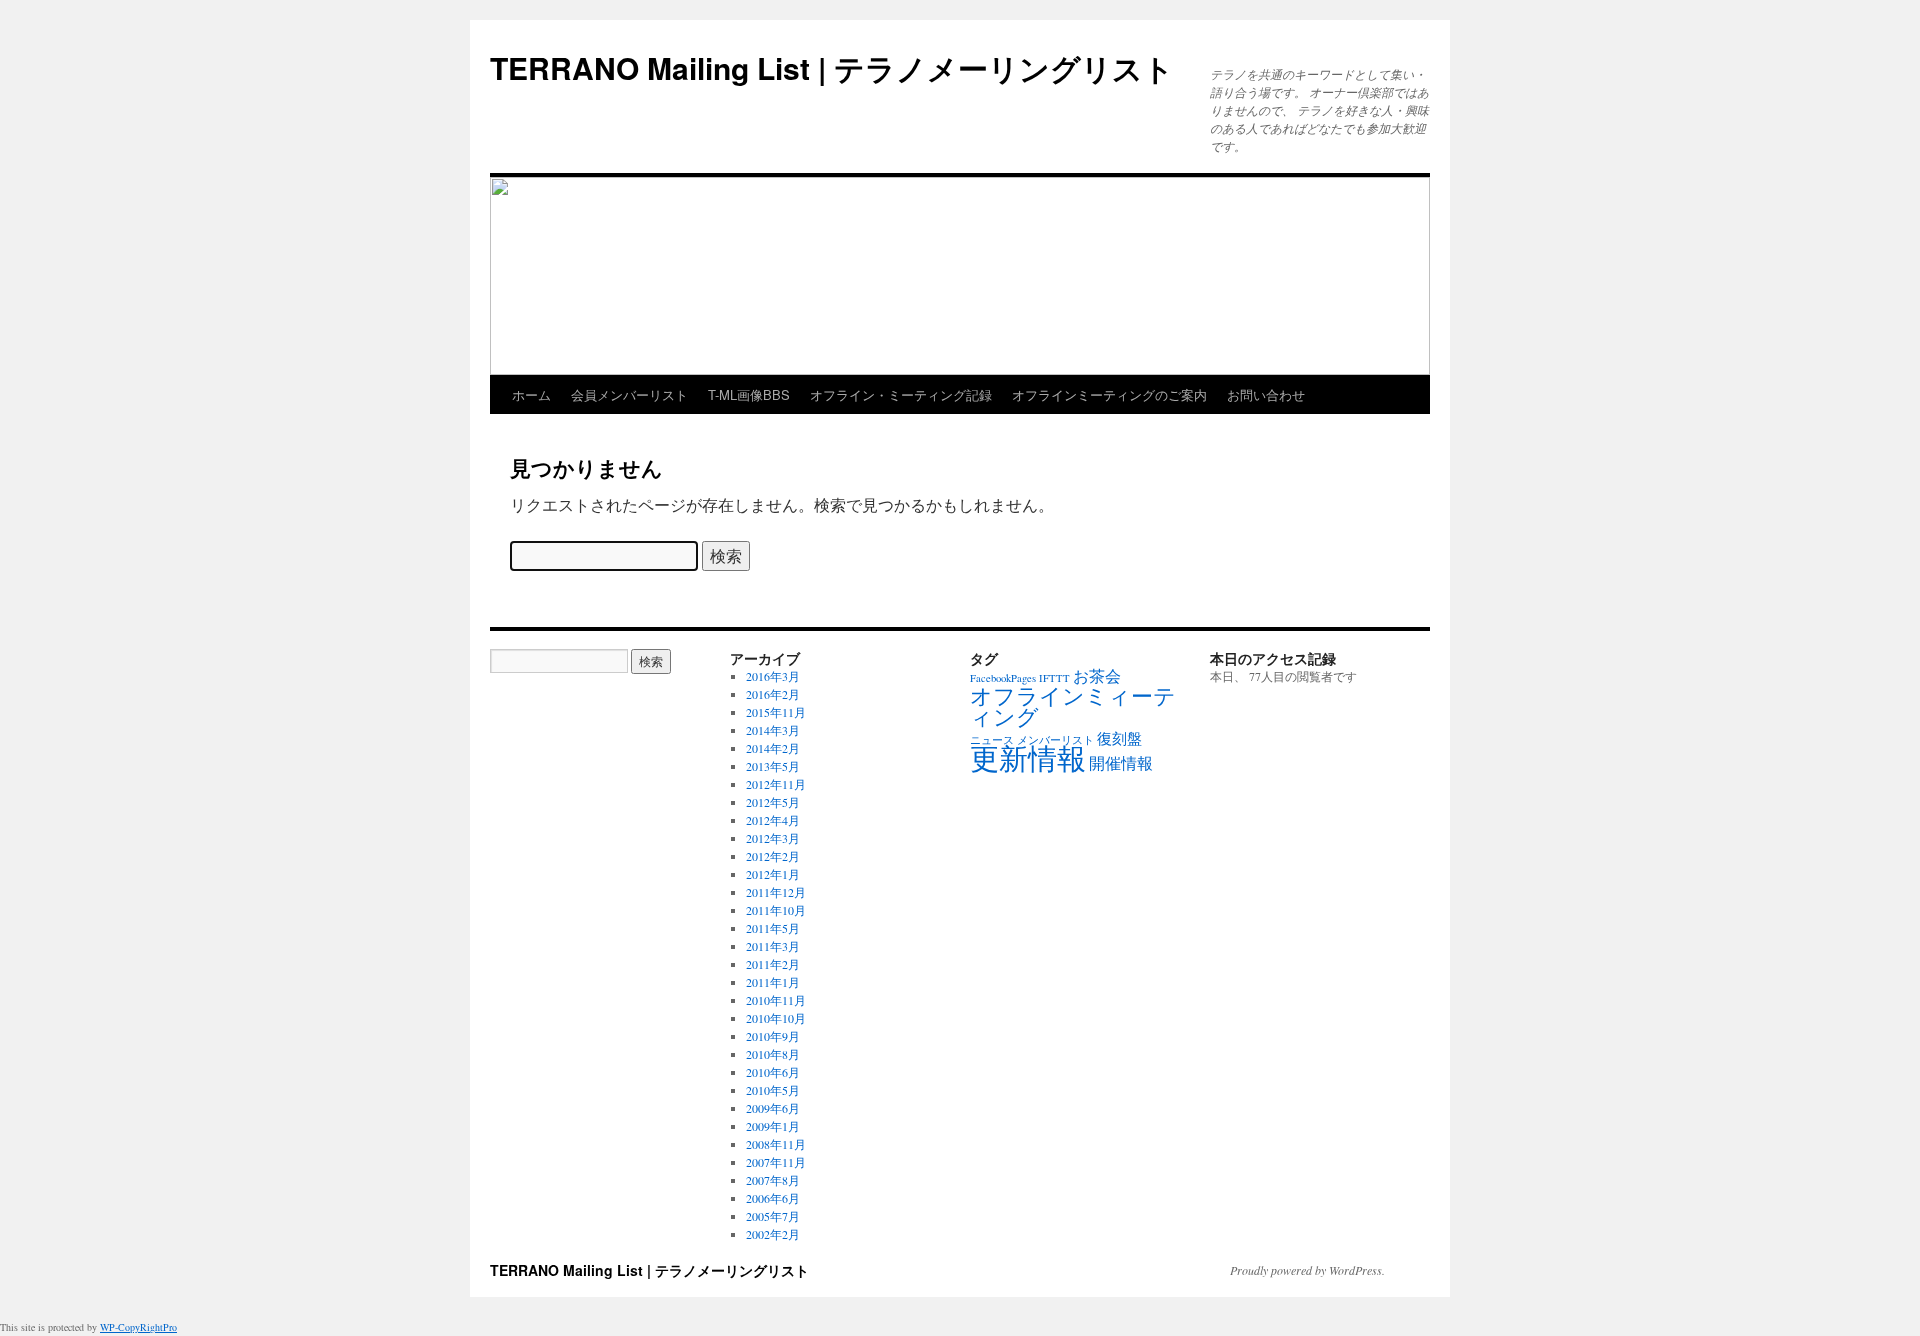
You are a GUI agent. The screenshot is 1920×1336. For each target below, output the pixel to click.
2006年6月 (773, 1198)
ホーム (531, 394)
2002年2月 (773, 1234)
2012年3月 (773, 838)
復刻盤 (1119, 738)
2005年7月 (773, 1216)
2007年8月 (773, 1180)
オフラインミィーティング (1073, 706)
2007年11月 (776, 1162)
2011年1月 (773, 982)
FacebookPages (1003, 678)
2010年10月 (776, 1018)
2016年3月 (773, 676)
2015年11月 (776, 712)
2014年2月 (773, 748)
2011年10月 (776, 910)
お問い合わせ (1266, 394)
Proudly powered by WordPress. (1307, 1270)
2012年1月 (773, 874)
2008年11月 (776, 1144)
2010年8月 (773, 1054)
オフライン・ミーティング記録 (901, 394)
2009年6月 (773, 1108)
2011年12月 (776, 892)
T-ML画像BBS (749, 394)
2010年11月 (776, 1000)
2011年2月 (773, 964)
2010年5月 (773, 1090)
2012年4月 (773, 820)
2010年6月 (773, 1072)
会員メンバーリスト (629, 394)
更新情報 (1028, 757)
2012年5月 (773, 802)
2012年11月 (776, 784)
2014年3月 (773, 730)
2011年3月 (773, 946)
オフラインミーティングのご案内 (1109, 394)
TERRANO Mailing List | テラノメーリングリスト (832, 67)
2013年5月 (773, 766)
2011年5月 (773, 928)
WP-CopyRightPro (138, 1327)
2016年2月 (773, 694)
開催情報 (1121, 763)
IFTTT (1054, 678)
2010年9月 (773, 1036)
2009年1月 (773, 1126)
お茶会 (1097, 676)
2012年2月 (773, 856)
